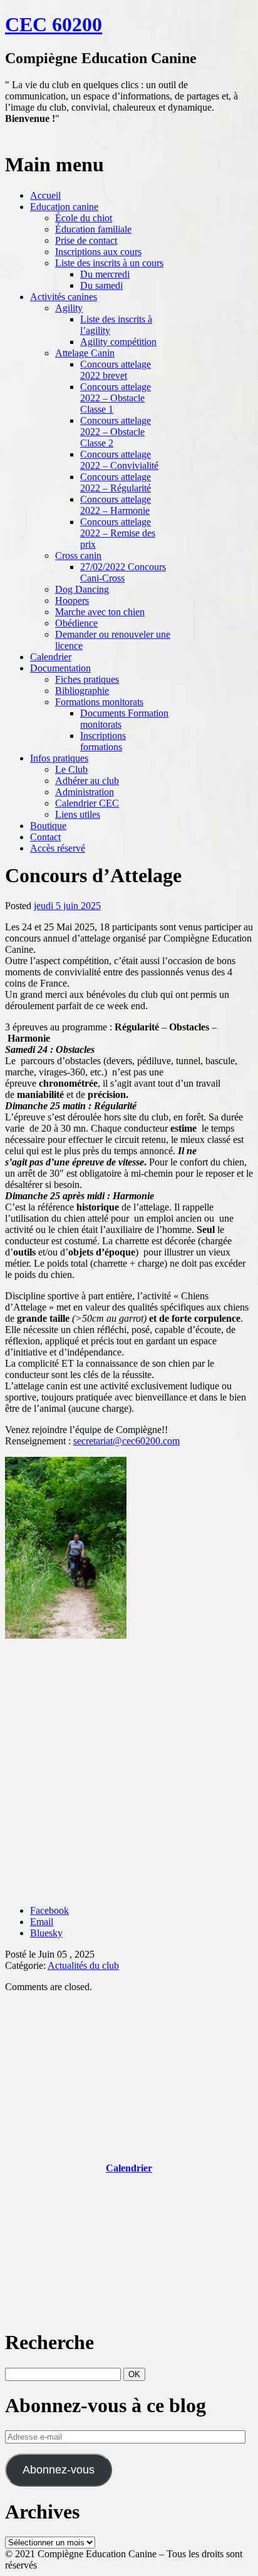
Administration (85, 792)
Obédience (76, 623)
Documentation (60, 668)
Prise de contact (86, 240)
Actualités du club (83, 1965)
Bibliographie (82, 691)
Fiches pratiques (87, 679)
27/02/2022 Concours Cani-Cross (123, 572)
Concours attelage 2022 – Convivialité (119, 460)
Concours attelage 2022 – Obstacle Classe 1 (116, 398)
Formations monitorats (99, 702)
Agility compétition (118, 342)
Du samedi (101, 285)
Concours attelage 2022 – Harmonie (116, 505)
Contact (45, 837)
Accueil (45, 195)
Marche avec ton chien (100, 612)
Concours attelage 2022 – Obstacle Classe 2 (116, 432)
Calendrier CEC (87, 803)
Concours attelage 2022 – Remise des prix (118, 533)
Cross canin (78, 556)
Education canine (64, 207)
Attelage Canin (85, 353)
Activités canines (64, 297)
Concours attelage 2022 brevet (116, 370)
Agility (69, 308)
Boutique (48, 826)
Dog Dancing (82, 589)
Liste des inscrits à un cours (109, 263)
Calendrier (51, 657)
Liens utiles (78, 814)
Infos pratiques (59, 758)
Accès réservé (58, 848)
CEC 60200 (54, 24)
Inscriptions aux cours (98, 252)
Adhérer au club (87, 781)
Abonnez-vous (59, 2470)
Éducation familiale (93, 229)
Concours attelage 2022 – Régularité (116, 482)
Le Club (71, 769)
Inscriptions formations (103, 741)
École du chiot (84, 218)
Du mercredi (105, 274)
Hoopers (72, 601)
